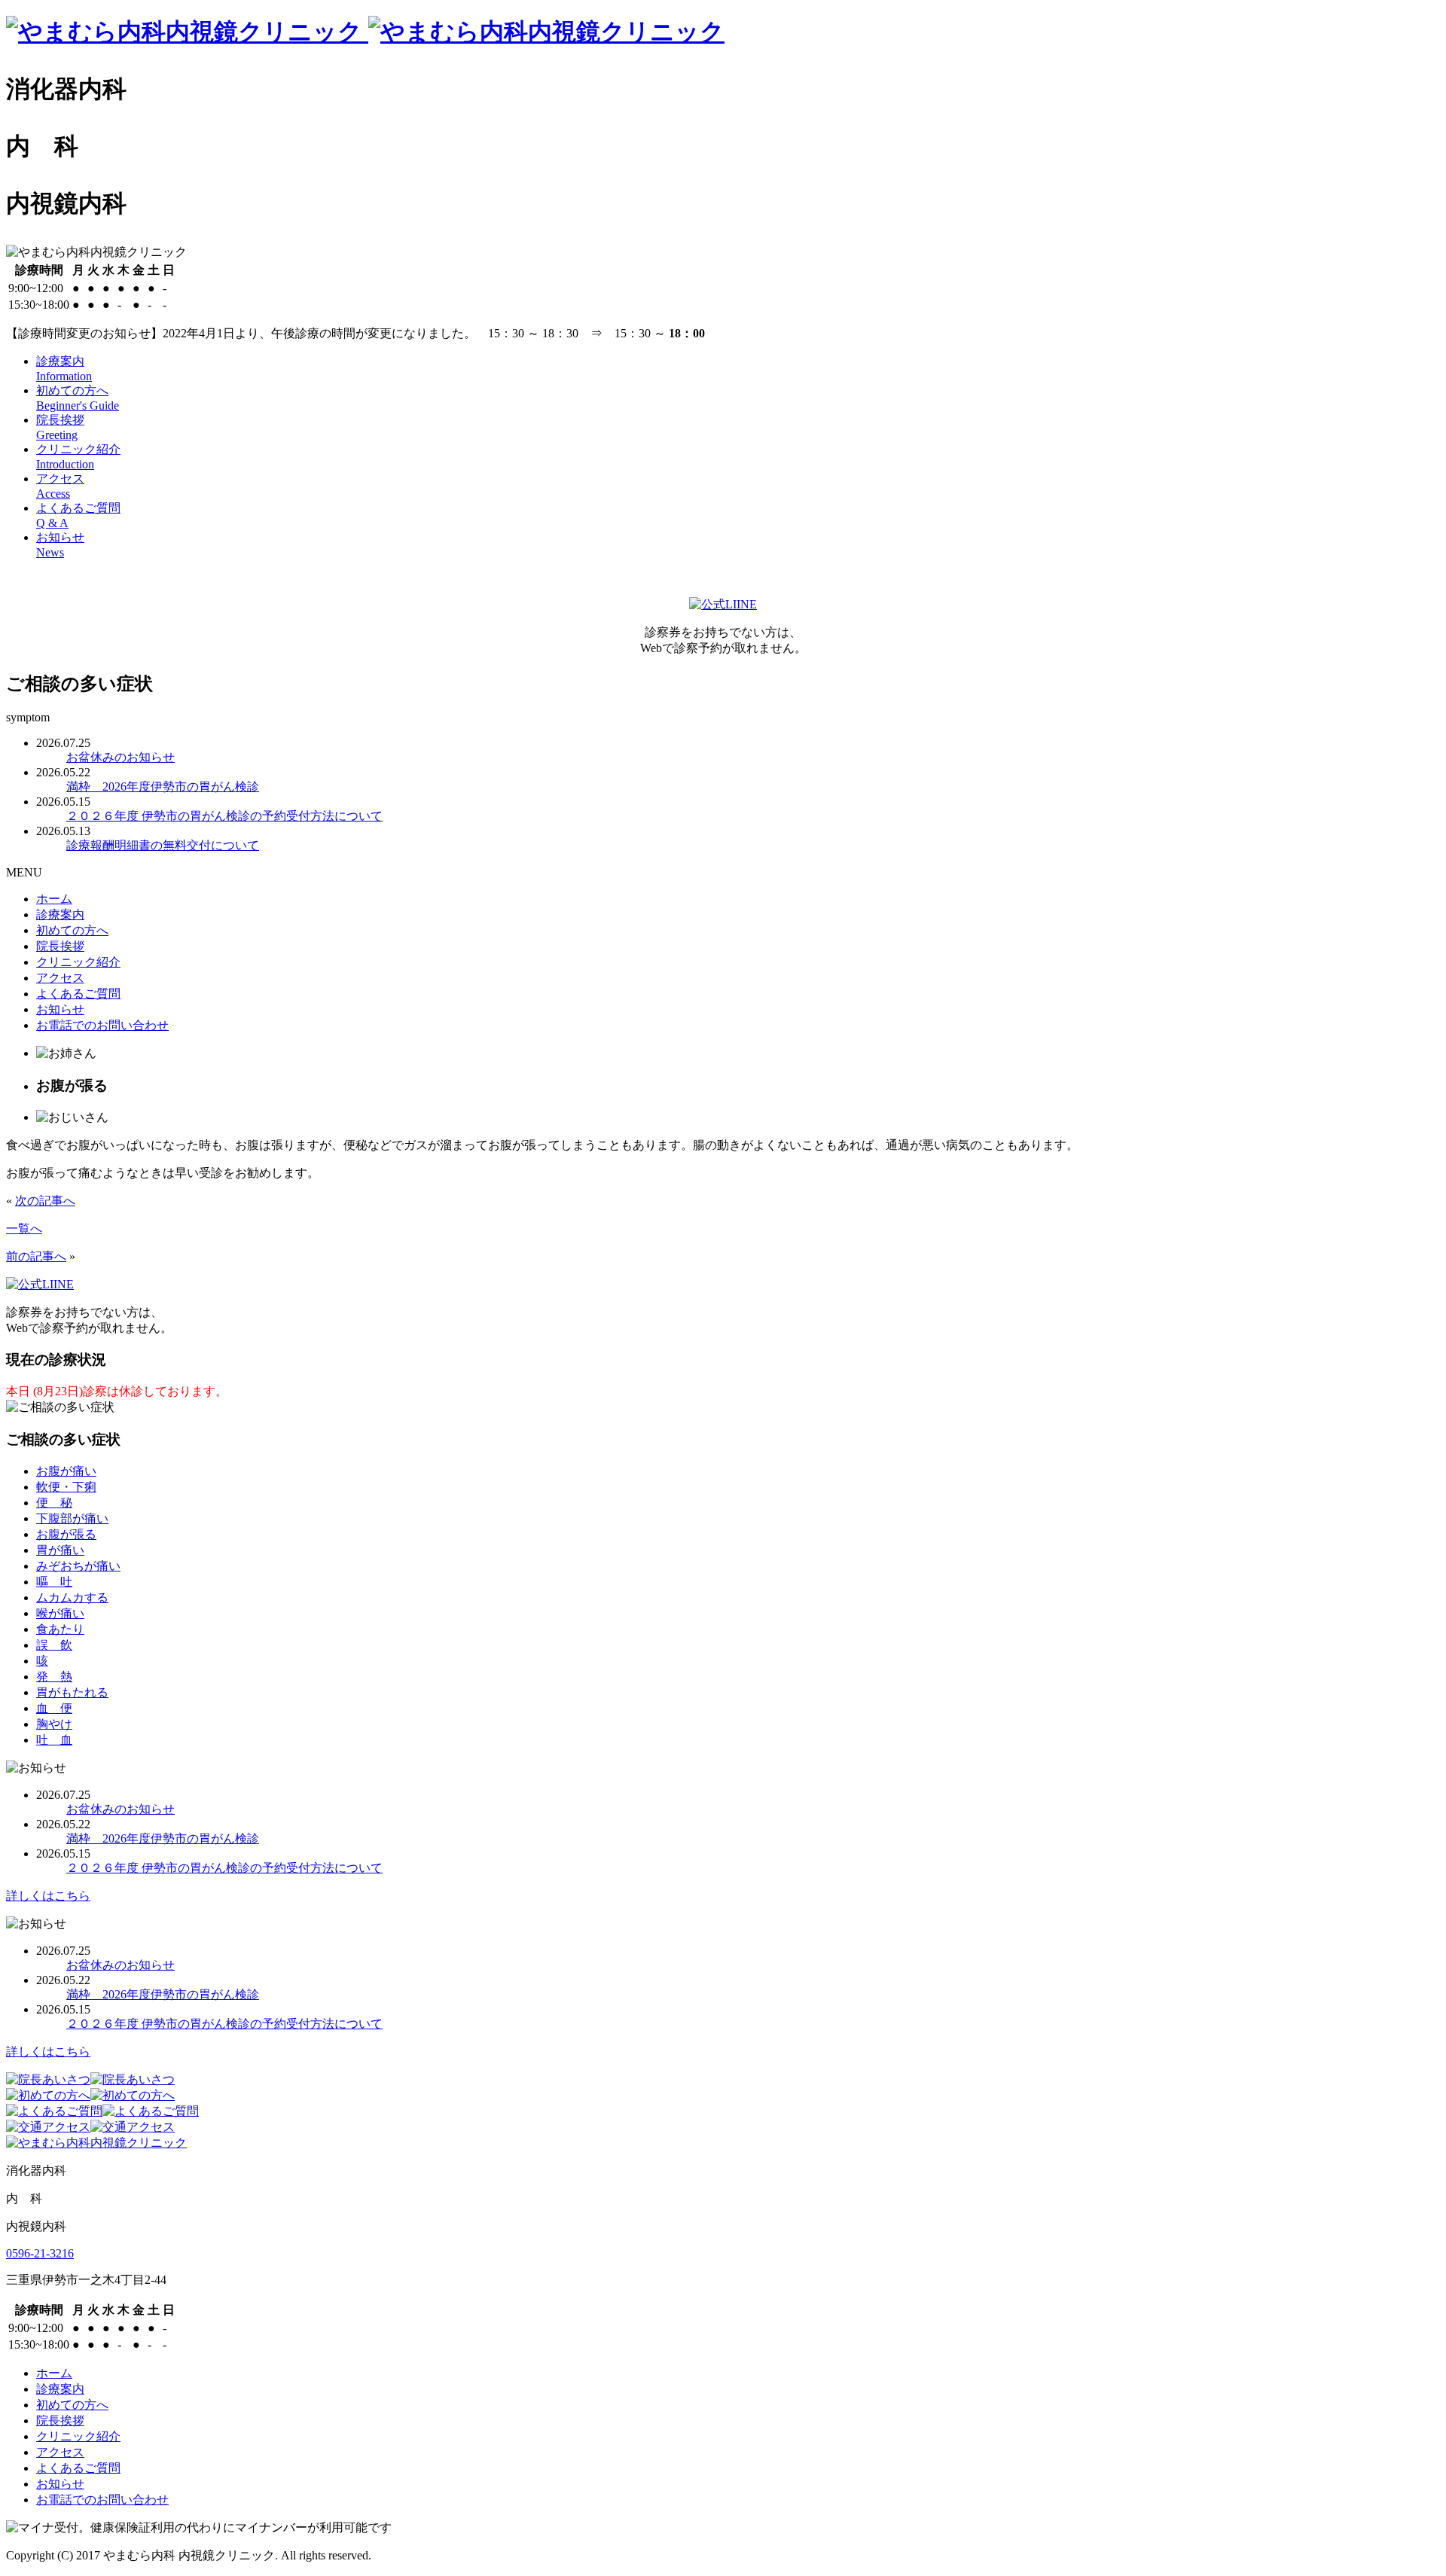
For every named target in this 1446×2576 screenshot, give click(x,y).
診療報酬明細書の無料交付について (163, 845)
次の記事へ (45, 1201)
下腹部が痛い (72, 1518)
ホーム (54, 899)
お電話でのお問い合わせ (102, 1025)
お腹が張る (66, 1534)
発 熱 (54, 1677)
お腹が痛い (66, 1471)
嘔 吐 (54, 1582)
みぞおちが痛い (78, 1566)
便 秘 (54, 1503)
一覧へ (24, 1229)
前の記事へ (36, 1256)
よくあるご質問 (78, 994)
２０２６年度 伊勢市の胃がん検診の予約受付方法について (224, 816)
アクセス (60, 978)
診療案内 (60, 915)
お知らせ (60, 1009)
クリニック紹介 (78, 962)
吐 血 (54, 1740)
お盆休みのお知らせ (120, 757)
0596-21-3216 (40, 2253)
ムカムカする (72, 1597)
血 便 (54, 1708)
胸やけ (54, 1724)
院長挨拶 (60, 946)
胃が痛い (60, 1550)
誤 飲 (54, 1645)
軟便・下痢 (66, 1487)
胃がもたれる (72, 1692)
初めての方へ (72, 930)
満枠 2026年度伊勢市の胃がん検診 (163, 787)
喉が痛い (60, 1613)
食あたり (60, 1629)
